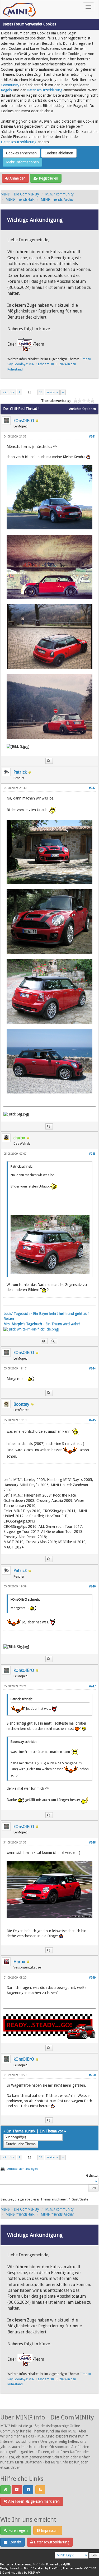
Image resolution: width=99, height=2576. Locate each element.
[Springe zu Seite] (63, 392)
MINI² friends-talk (20, 199)
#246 (92, 1586)
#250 (92, 2075)
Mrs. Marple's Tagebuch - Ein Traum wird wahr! (42, 1324)
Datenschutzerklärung (44, 90)
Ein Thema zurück (21, 2131)
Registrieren (48, 178)
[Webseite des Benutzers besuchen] (44, 1341)
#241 (92, 437)
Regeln (6, 90)
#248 (92, 1843)
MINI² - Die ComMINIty (20, 194)
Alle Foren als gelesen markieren (33, 2501)
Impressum (49, 2530)
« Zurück (8, 392)
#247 (92, 1686)
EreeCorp (55, 2568)
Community (10, 85)
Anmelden (17, 178)
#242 (92, 788)
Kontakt (14, 2542)
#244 (92, 1369)
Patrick (20, 772)
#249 (92, 1978)
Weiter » (52, 392)
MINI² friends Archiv (57, 199)
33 (41, 392)
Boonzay (21, 1404)
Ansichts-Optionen (82, 409)
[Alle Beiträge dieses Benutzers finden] (49, 761)
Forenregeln (18, 2530)
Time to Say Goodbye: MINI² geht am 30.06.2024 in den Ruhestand (49, 364)
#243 (92, 1154)
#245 (92, 1420)
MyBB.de (39, 2564)
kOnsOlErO (24, 421)
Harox (19, 1962)
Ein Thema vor (51, 2131)
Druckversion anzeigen (22, 2169)
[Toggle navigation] (88, 7)
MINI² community (59, 194)
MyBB (66, 2564)
